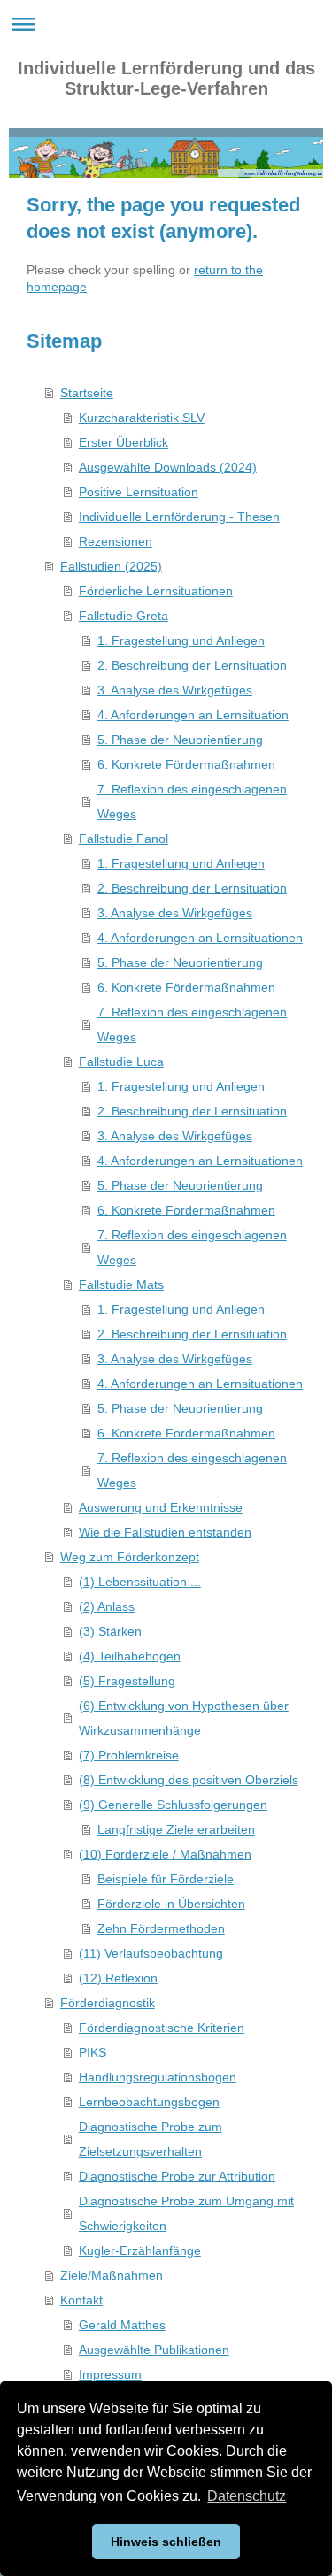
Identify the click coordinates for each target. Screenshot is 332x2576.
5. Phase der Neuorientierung (180, 740)
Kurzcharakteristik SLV (142, 418)
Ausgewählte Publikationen (154, 2350)
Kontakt (81, 2300)
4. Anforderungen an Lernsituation (193, 715)
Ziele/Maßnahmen (112, 2275)
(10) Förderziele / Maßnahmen (165, 1854)
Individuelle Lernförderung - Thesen (179, 517)
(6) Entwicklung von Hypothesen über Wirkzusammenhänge (184, 1718)
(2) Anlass (107, 1606)
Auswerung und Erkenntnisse (161, 1507)
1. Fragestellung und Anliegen (181, 640)
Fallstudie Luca (121, 1062)
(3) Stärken (110, 1631)
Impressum (110, 2374)
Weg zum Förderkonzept (130, 1557)
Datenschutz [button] (247, 2496)
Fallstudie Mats (121, 1284)
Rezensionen (116, 541)
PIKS (93, 2052)
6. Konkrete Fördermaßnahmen (186, 764)
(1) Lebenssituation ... (140, 1582)
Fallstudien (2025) (111, 566)
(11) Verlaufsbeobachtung (151, 1953)
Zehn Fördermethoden (161, 1928)
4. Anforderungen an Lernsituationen (200, 938)
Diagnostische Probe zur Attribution (177, 2176)
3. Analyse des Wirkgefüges (175, 690)
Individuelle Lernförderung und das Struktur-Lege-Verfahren (166, 78)
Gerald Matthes (122, 2325)
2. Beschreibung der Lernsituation (192, 665)
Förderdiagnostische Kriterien (162, 2028)
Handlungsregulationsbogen (158, 2077)
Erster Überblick (124, 442)
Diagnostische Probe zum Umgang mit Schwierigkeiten (186, 2213)
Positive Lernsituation (139, 492)
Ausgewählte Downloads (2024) (168, 467)
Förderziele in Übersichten (171, 1904)
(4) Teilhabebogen (130, 1656)
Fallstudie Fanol (124, 839)
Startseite (87, 393)
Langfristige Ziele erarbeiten (176, 1829)
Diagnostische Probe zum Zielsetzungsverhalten (151, 2139)
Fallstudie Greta (124, 616)
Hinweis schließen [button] (166, 2541)
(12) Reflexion (118, 1978)
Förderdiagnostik (108, 2003)
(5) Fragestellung (127, 1681)
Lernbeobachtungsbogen (149, 2102)
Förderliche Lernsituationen (156, 591)
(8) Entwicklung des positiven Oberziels (189, 1780)
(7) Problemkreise (129, 1755)
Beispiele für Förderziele (166, 1879)
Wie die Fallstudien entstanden (165, 1532)
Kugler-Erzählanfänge (140, 2250)
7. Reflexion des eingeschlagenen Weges (192, 801)
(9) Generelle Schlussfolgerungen (173, 1805)
